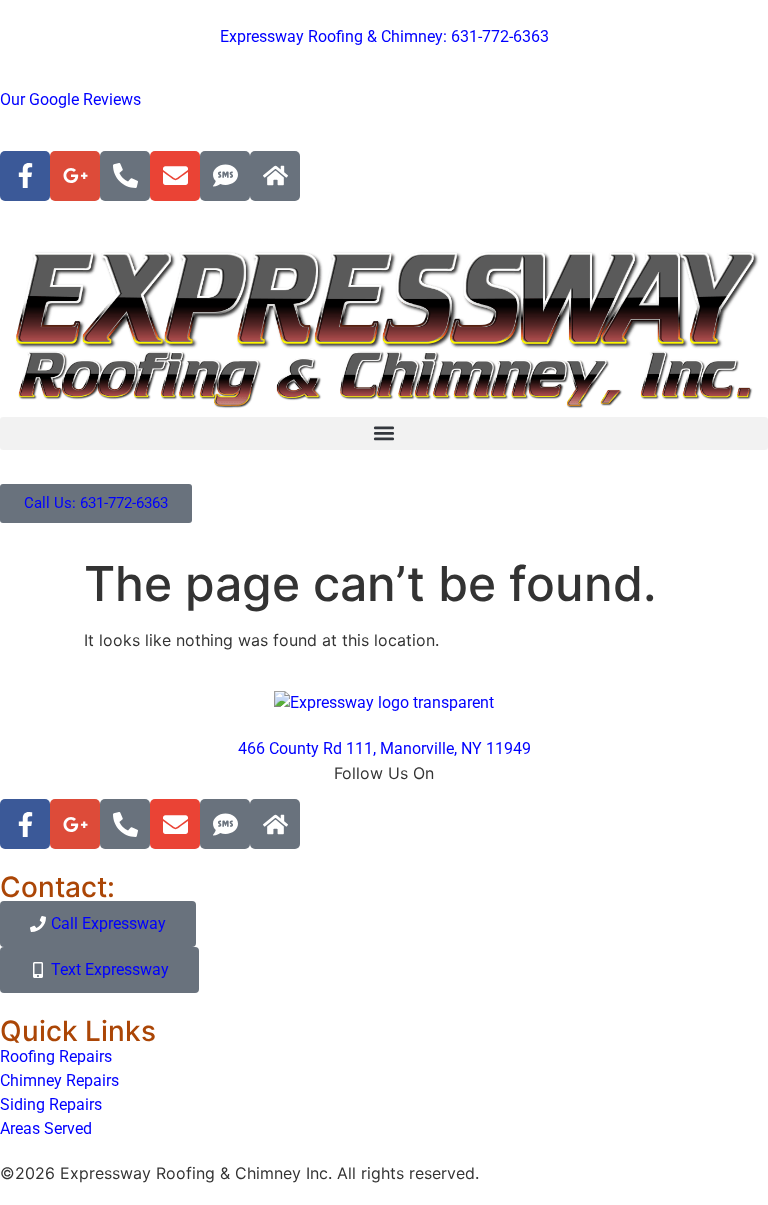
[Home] (275, 176)
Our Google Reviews (70, 99)
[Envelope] (175, 176)
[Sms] (225, 176)
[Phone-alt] (125, 176)
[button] (384, 433)
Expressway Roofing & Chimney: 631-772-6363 (384, 36)
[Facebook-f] (25, 176)
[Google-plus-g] (75, 176)
